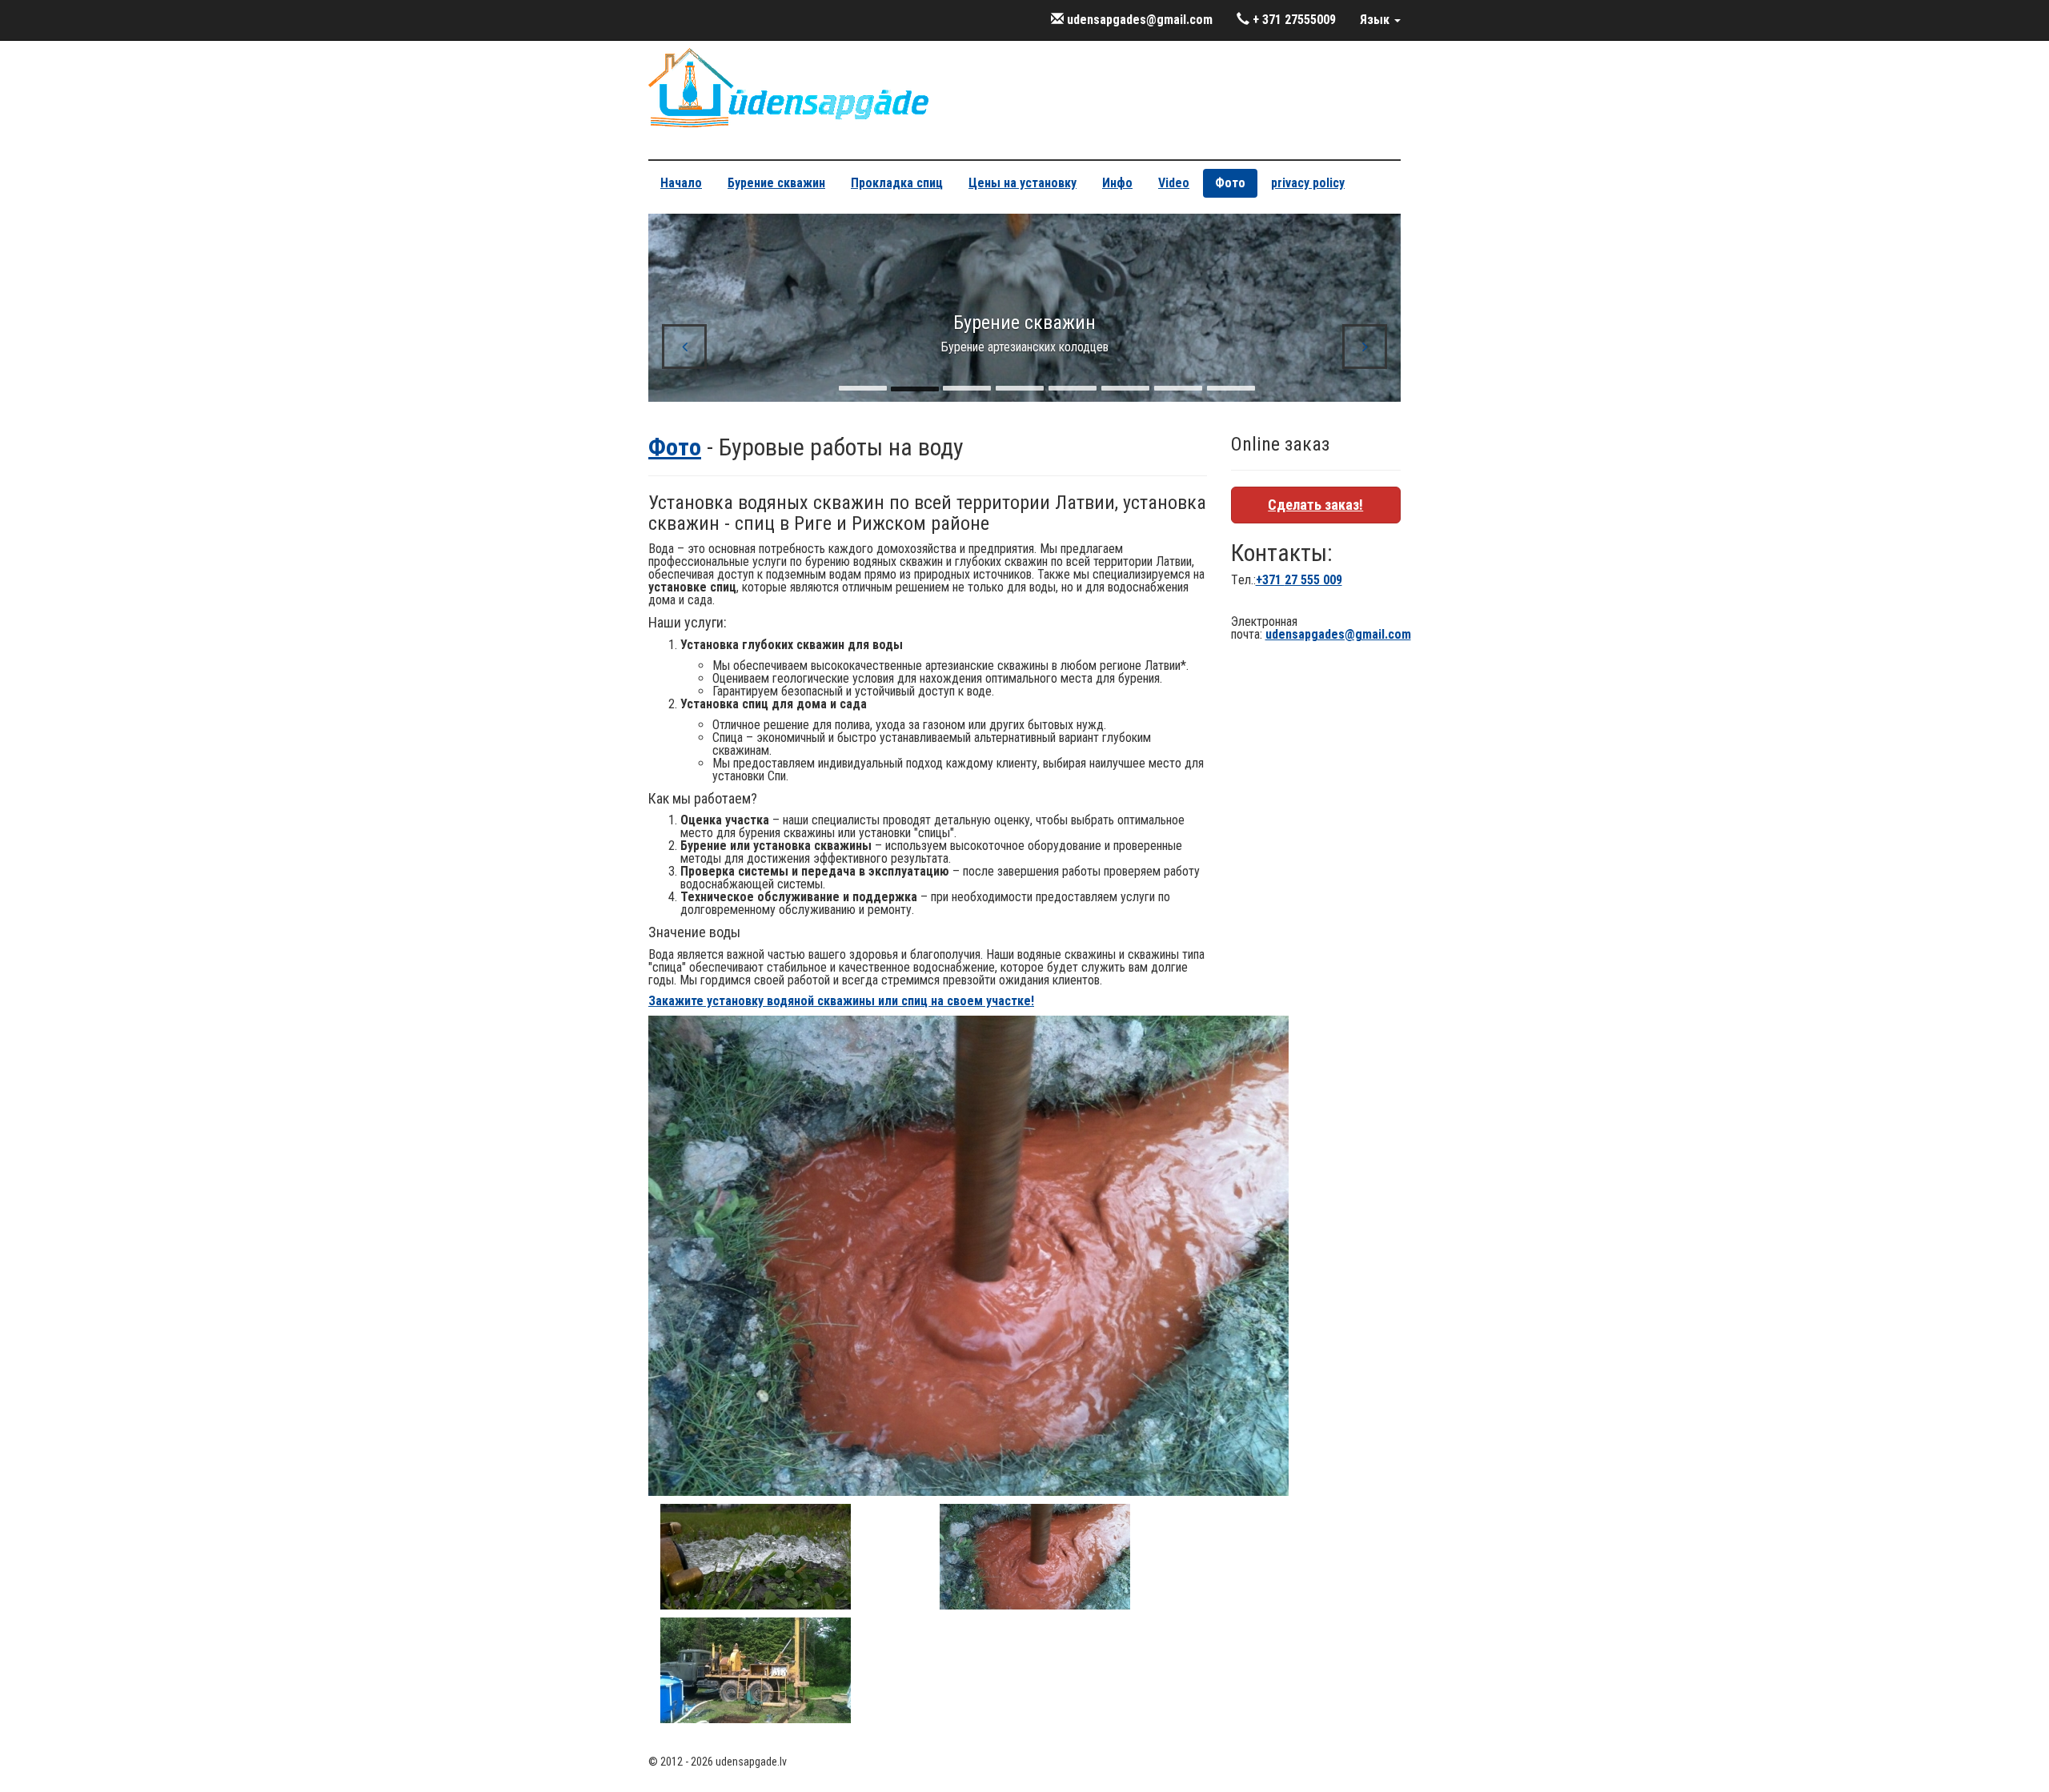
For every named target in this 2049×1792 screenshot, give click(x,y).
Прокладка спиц (897, 183)
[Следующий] (1365, 347)
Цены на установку (1022, 183)
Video (1174, 183)
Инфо (1117, 183)
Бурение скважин (776, 183)
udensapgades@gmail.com (1138, 20)
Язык (1376, 20)
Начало (681, 183)
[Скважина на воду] (756, 1669)
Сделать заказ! (1315, 505)
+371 (1299, 580)
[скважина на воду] (1035, 1555)
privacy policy (1308, 183)
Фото (1230, 183)
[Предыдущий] (684, 347)
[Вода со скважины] (756, 1555)
